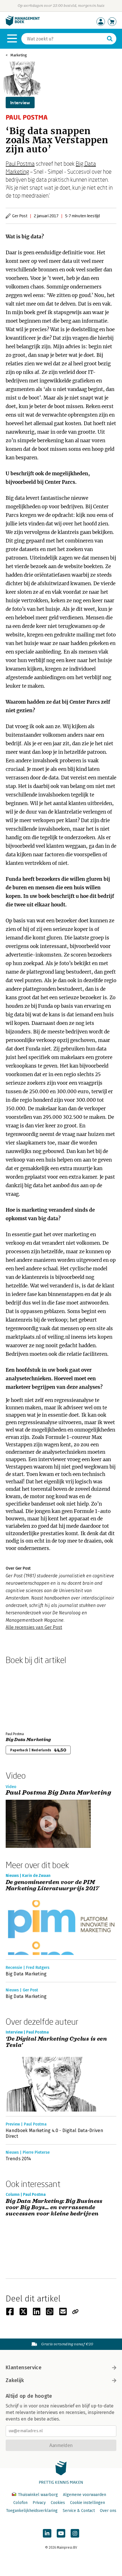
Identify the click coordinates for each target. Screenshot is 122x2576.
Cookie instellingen (88, 2503)
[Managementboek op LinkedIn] (47, 2533)
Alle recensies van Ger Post (34, 1627)
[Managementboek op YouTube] (61, 2533)
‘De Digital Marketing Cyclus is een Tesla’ (56, 2042)
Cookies (58, 2503)
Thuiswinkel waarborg (38, 2495)
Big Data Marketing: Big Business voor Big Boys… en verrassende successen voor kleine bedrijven (54, 2208)
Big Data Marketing (28, 1740)
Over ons (108, 2511)
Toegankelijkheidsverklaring (32, 2511)
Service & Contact (79, 2511)
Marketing (19, 55)
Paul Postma (20, 163)
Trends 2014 (18, 2159)
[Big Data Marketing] (26, 1697)
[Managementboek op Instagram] (75, 2533)
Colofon (20, 2503)
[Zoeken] (110, 39)
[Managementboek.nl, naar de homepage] (23, 24)
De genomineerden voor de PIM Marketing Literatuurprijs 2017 (52, 1886)
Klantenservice (24, 2368)
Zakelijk (15, 2380)
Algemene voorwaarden (85, 2495)
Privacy (39, 2503)
